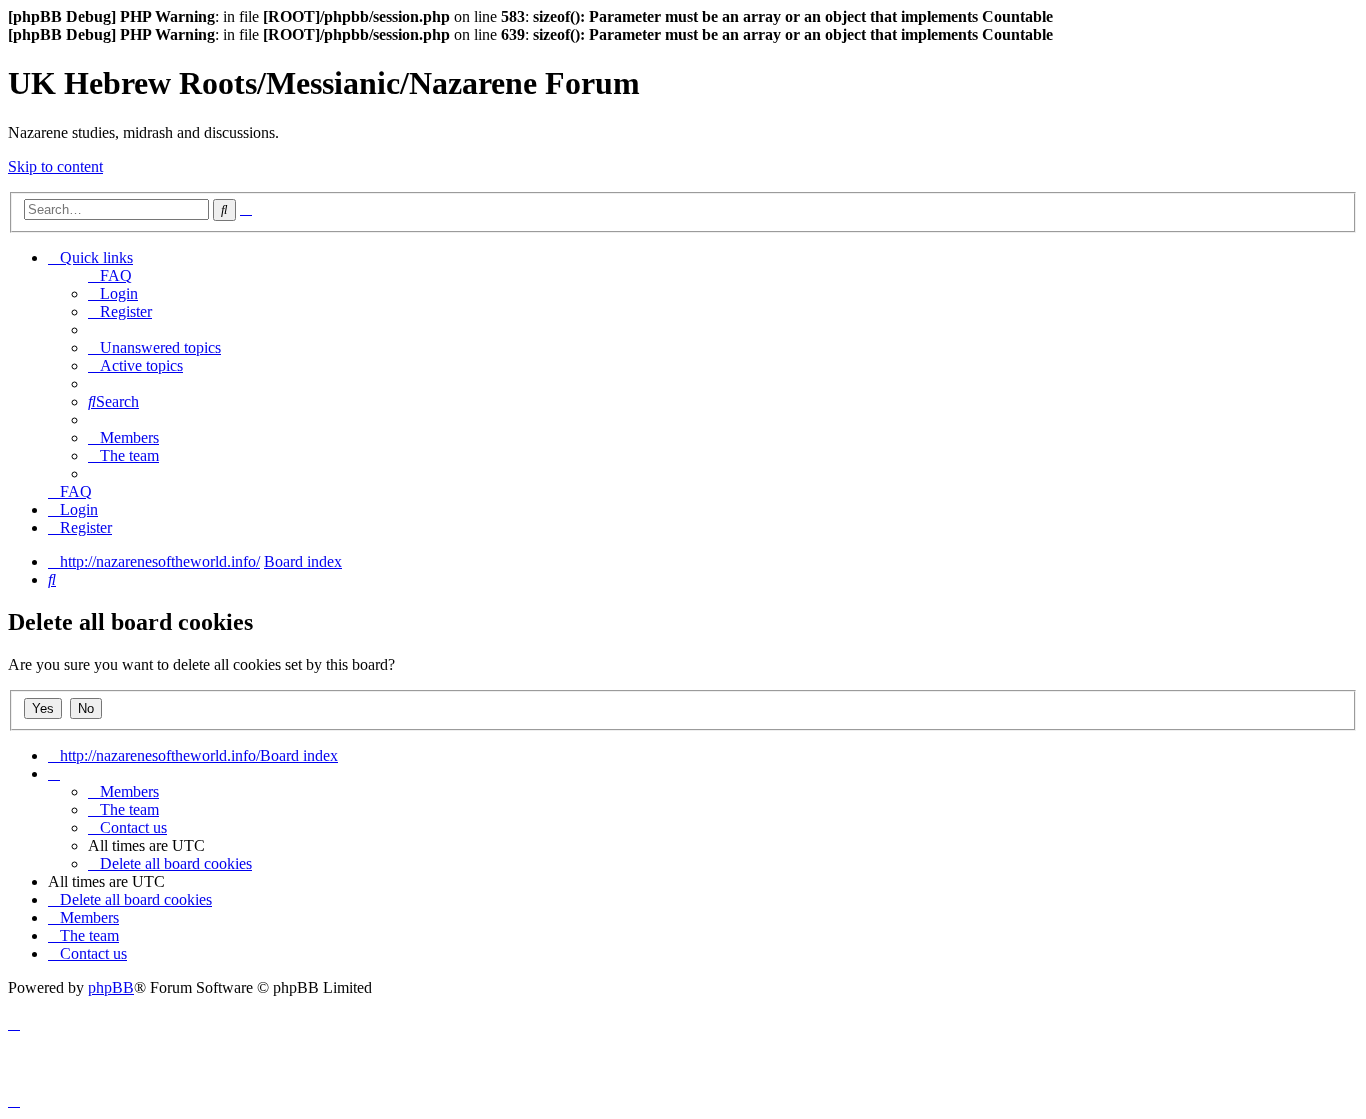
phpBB (111, 987)
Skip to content (55, 166)
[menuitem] (110, 275)
